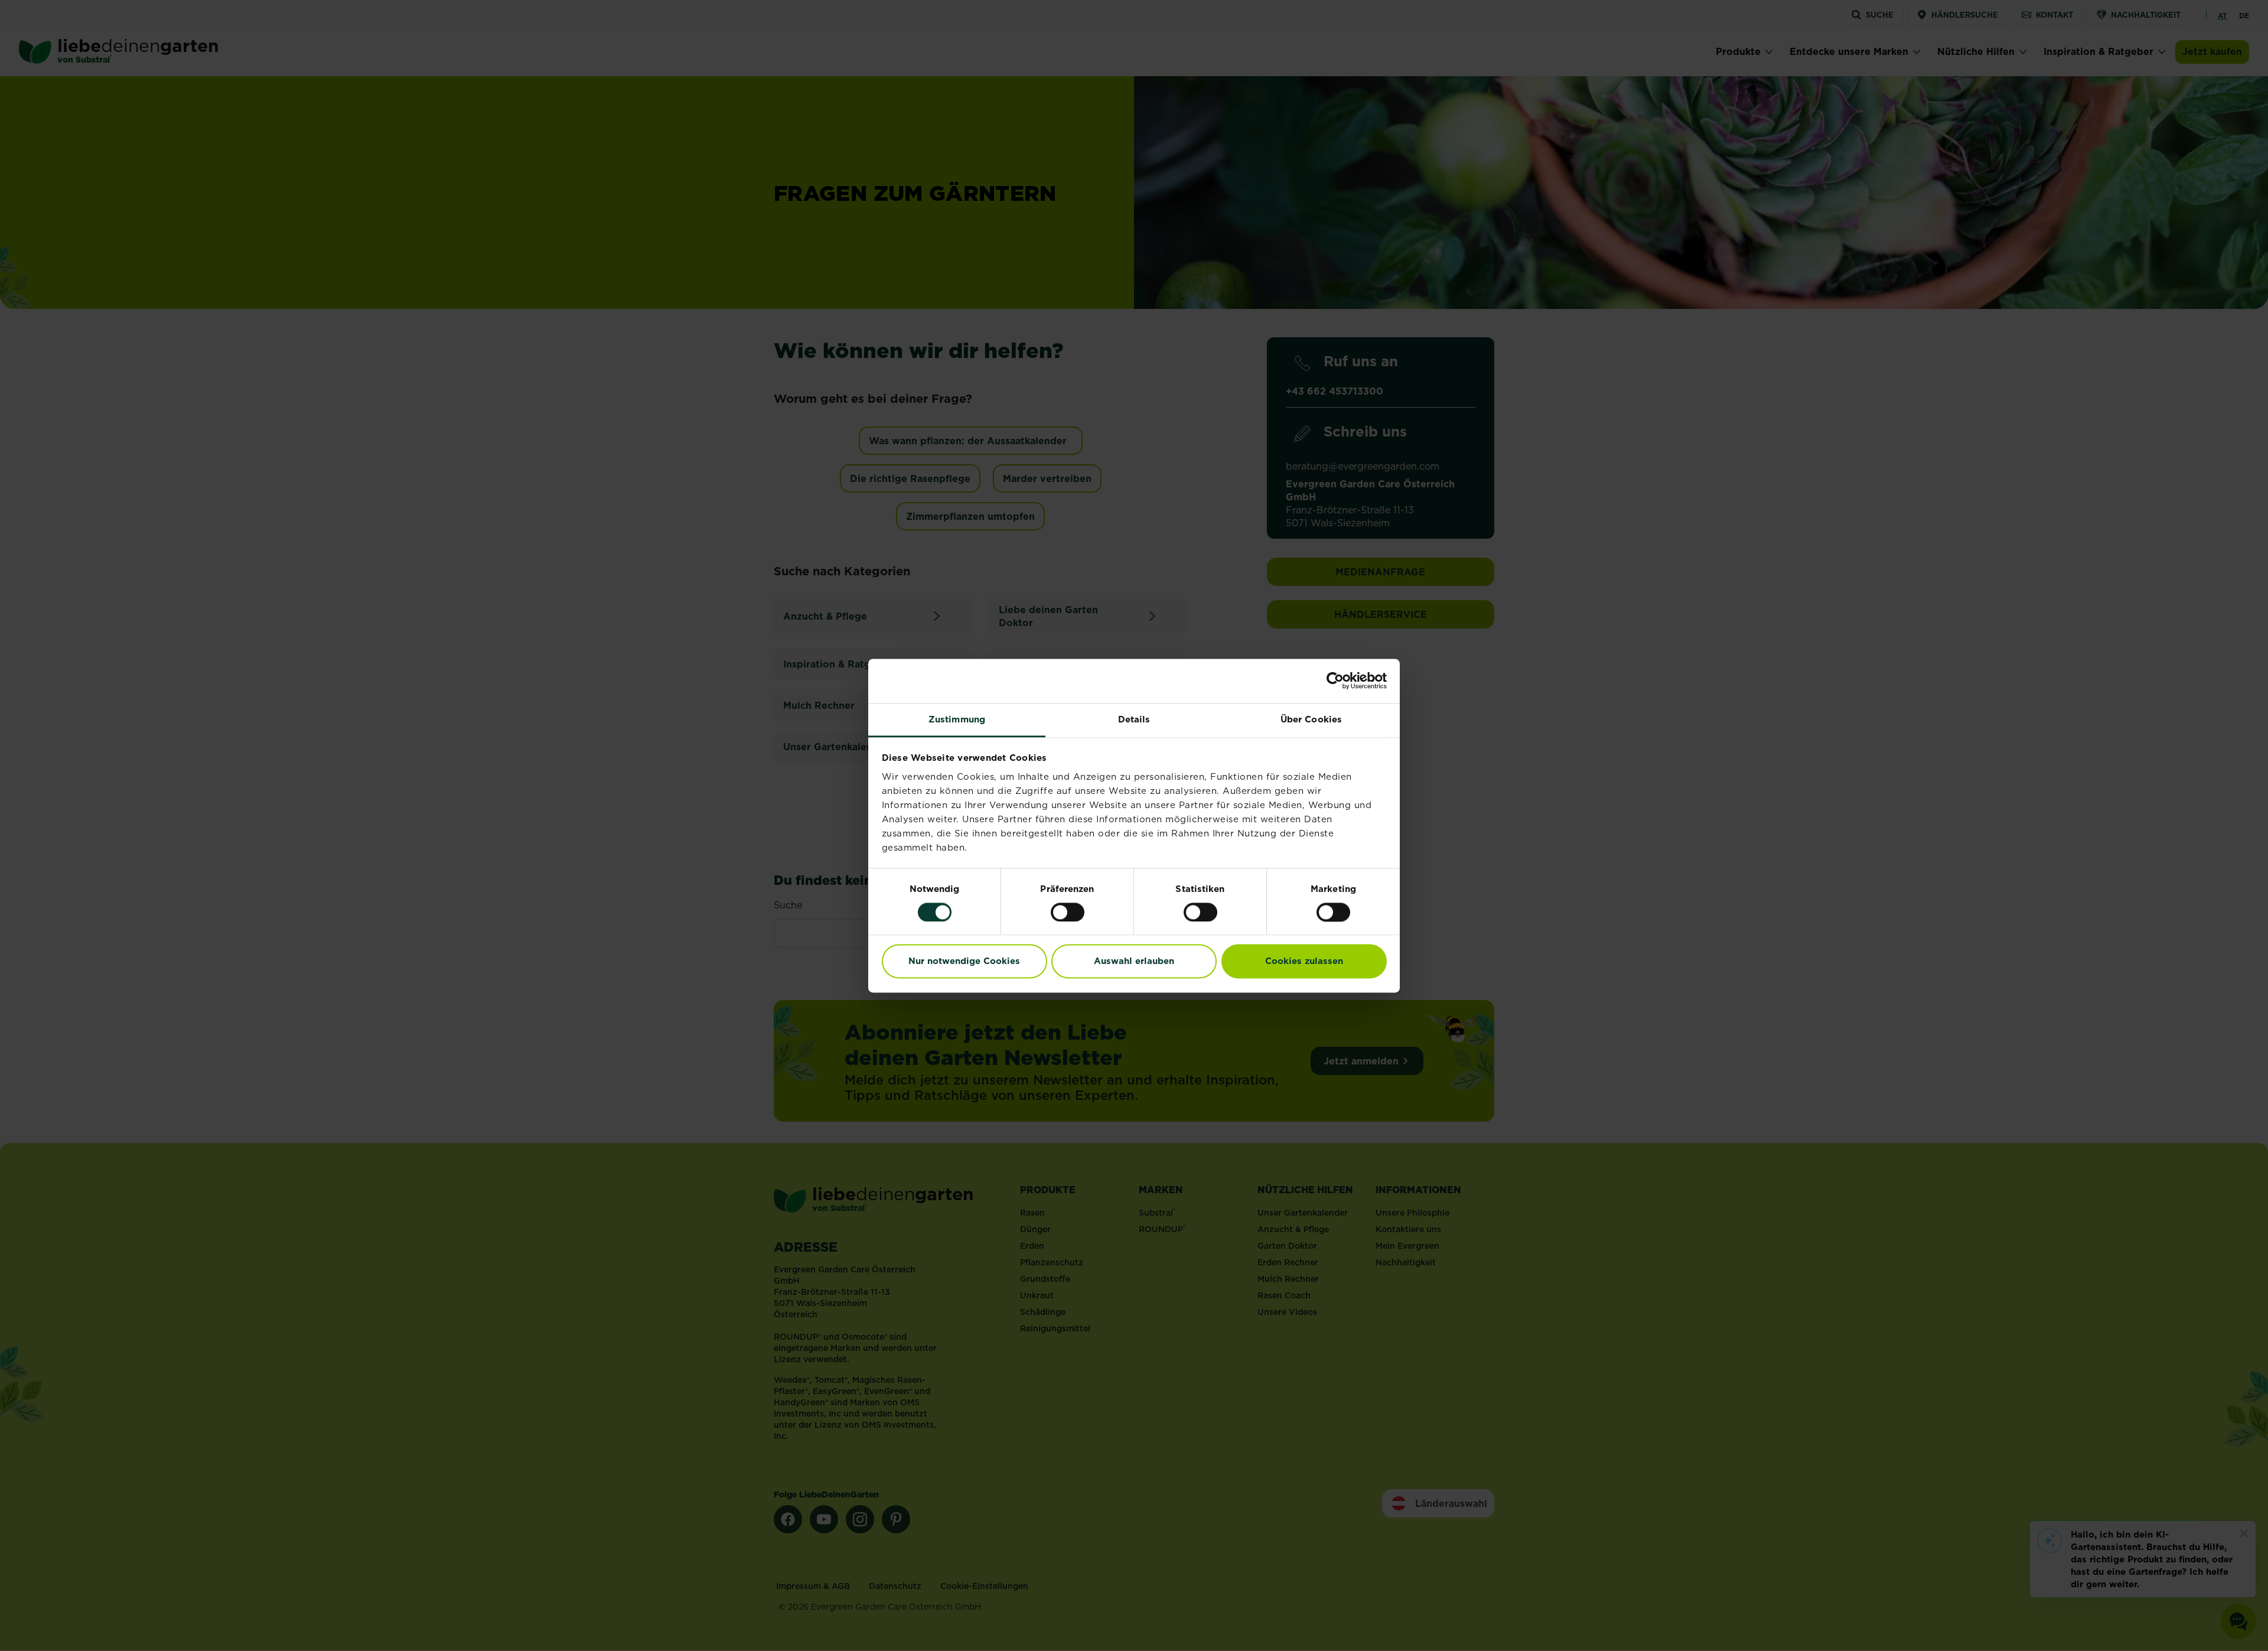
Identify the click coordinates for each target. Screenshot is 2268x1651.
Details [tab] (1134, 719)
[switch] (1068, 912)
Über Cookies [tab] (1311, 719)
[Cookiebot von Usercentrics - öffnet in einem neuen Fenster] (1335, 680)
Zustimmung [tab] (957, 719)
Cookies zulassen (1304, 961)
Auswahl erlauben (1134, 961)
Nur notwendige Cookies (964, 961)
